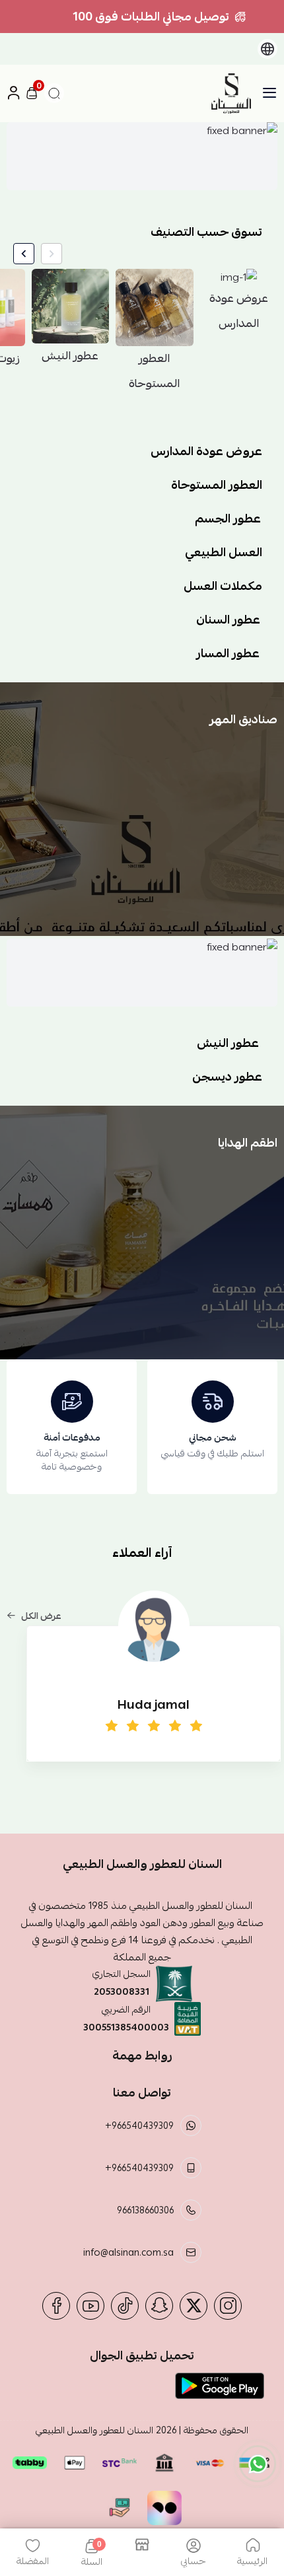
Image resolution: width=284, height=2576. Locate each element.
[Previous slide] (52, 254)
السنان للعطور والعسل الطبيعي (94, 2430)
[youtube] (90, 2306)
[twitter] (194, 2306)
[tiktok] (125, 2306)
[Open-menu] (269, 93)
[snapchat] (159, 2306)
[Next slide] (24, 254)
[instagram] (228, 2306)
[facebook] (56, 2306)
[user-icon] (13, 93)
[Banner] (142, 156)
